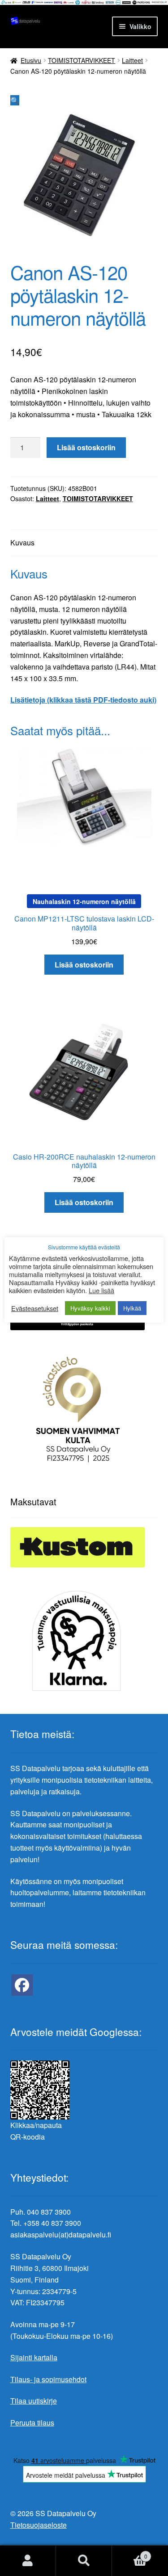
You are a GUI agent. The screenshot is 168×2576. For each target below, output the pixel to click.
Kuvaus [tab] (22, 542)
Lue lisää (101, 1290)
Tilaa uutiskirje (34, 2401)
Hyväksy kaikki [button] (90, 1308)
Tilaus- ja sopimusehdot (48, 2379)
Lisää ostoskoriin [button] (84, 965)
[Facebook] (22, 1985)
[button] (15, 100)
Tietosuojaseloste (39, 2525)
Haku (84, 2561)
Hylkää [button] (132, 1308)
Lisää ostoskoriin (86, 447)
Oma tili (28, 2561)
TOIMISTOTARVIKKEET (82, 60)
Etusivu (31, 60)
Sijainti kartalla (34, 2357)
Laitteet (132, 60)
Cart (130, 2553)
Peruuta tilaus (32, 2423)
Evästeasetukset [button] (35, 1308)
